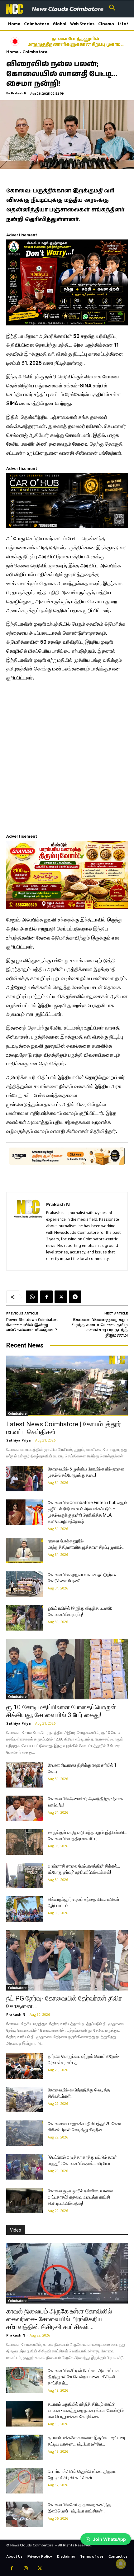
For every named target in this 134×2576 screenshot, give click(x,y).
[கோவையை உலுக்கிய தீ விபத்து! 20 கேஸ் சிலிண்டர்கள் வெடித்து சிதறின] (24, 2133)
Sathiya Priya (19, 1440)
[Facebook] (46, 1297)
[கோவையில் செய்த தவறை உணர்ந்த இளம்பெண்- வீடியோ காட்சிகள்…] (24, 2514)
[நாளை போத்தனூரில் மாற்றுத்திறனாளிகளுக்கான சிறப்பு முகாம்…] (24, 1551)
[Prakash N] (28, 1231)
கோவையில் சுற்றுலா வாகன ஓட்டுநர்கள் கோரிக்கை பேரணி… (82, 42)
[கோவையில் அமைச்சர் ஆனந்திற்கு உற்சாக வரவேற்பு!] (24, 1808)
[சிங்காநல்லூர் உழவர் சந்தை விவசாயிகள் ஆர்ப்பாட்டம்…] (24, 1909)
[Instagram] (26, 2569)
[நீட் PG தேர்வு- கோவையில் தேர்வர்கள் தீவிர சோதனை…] (67, 1960)
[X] (61, 1297)
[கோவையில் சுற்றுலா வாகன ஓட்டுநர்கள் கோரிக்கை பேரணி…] (24, 1584)
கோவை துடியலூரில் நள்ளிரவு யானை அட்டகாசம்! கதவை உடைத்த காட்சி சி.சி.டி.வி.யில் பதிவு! (80, 2197)
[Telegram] (75, 1297)
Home (12, 52)
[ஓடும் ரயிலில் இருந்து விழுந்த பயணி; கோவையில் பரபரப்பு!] (24, 1618)
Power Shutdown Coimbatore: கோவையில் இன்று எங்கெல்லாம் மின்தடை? (33, 1325)
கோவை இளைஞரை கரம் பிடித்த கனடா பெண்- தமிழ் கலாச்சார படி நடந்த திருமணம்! (99, 1328)
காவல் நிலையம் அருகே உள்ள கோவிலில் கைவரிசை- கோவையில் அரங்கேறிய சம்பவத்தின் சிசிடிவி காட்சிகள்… (59, 2319)
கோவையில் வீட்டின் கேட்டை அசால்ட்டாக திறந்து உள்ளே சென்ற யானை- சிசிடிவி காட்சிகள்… (84, 2377)
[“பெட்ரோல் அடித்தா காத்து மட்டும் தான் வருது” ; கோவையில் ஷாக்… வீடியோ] (24, 2167)
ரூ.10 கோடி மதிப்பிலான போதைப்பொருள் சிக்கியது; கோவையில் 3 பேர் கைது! (61, 1711)
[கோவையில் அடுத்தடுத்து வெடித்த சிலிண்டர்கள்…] (24, 2100)
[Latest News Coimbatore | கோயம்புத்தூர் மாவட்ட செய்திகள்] (67, 1386)
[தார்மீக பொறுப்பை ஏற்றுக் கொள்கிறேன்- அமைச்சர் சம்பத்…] (24, 2066)
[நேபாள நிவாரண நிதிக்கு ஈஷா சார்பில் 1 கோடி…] (24, 1775)
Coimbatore (35, 52)
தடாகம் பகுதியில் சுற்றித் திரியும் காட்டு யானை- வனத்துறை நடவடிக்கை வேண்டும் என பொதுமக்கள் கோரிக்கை (86, 2410)
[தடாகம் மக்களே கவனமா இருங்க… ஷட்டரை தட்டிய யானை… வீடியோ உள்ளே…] (24, 2447)
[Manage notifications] (121, 2564)
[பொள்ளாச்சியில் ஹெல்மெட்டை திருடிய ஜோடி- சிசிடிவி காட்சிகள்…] (24, 2481)
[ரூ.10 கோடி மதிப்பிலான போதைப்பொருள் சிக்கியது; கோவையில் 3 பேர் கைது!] (67, 1669)
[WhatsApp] (32, 1297)
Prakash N (19, 93)
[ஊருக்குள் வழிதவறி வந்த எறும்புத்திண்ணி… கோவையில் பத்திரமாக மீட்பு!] (24, 1842)
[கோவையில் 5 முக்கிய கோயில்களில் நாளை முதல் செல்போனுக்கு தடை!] (24, 1479)
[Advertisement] (67, 756)
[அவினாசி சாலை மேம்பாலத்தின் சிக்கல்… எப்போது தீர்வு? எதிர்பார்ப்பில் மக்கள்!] (24, 1876)
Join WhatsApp (109, 2539)
